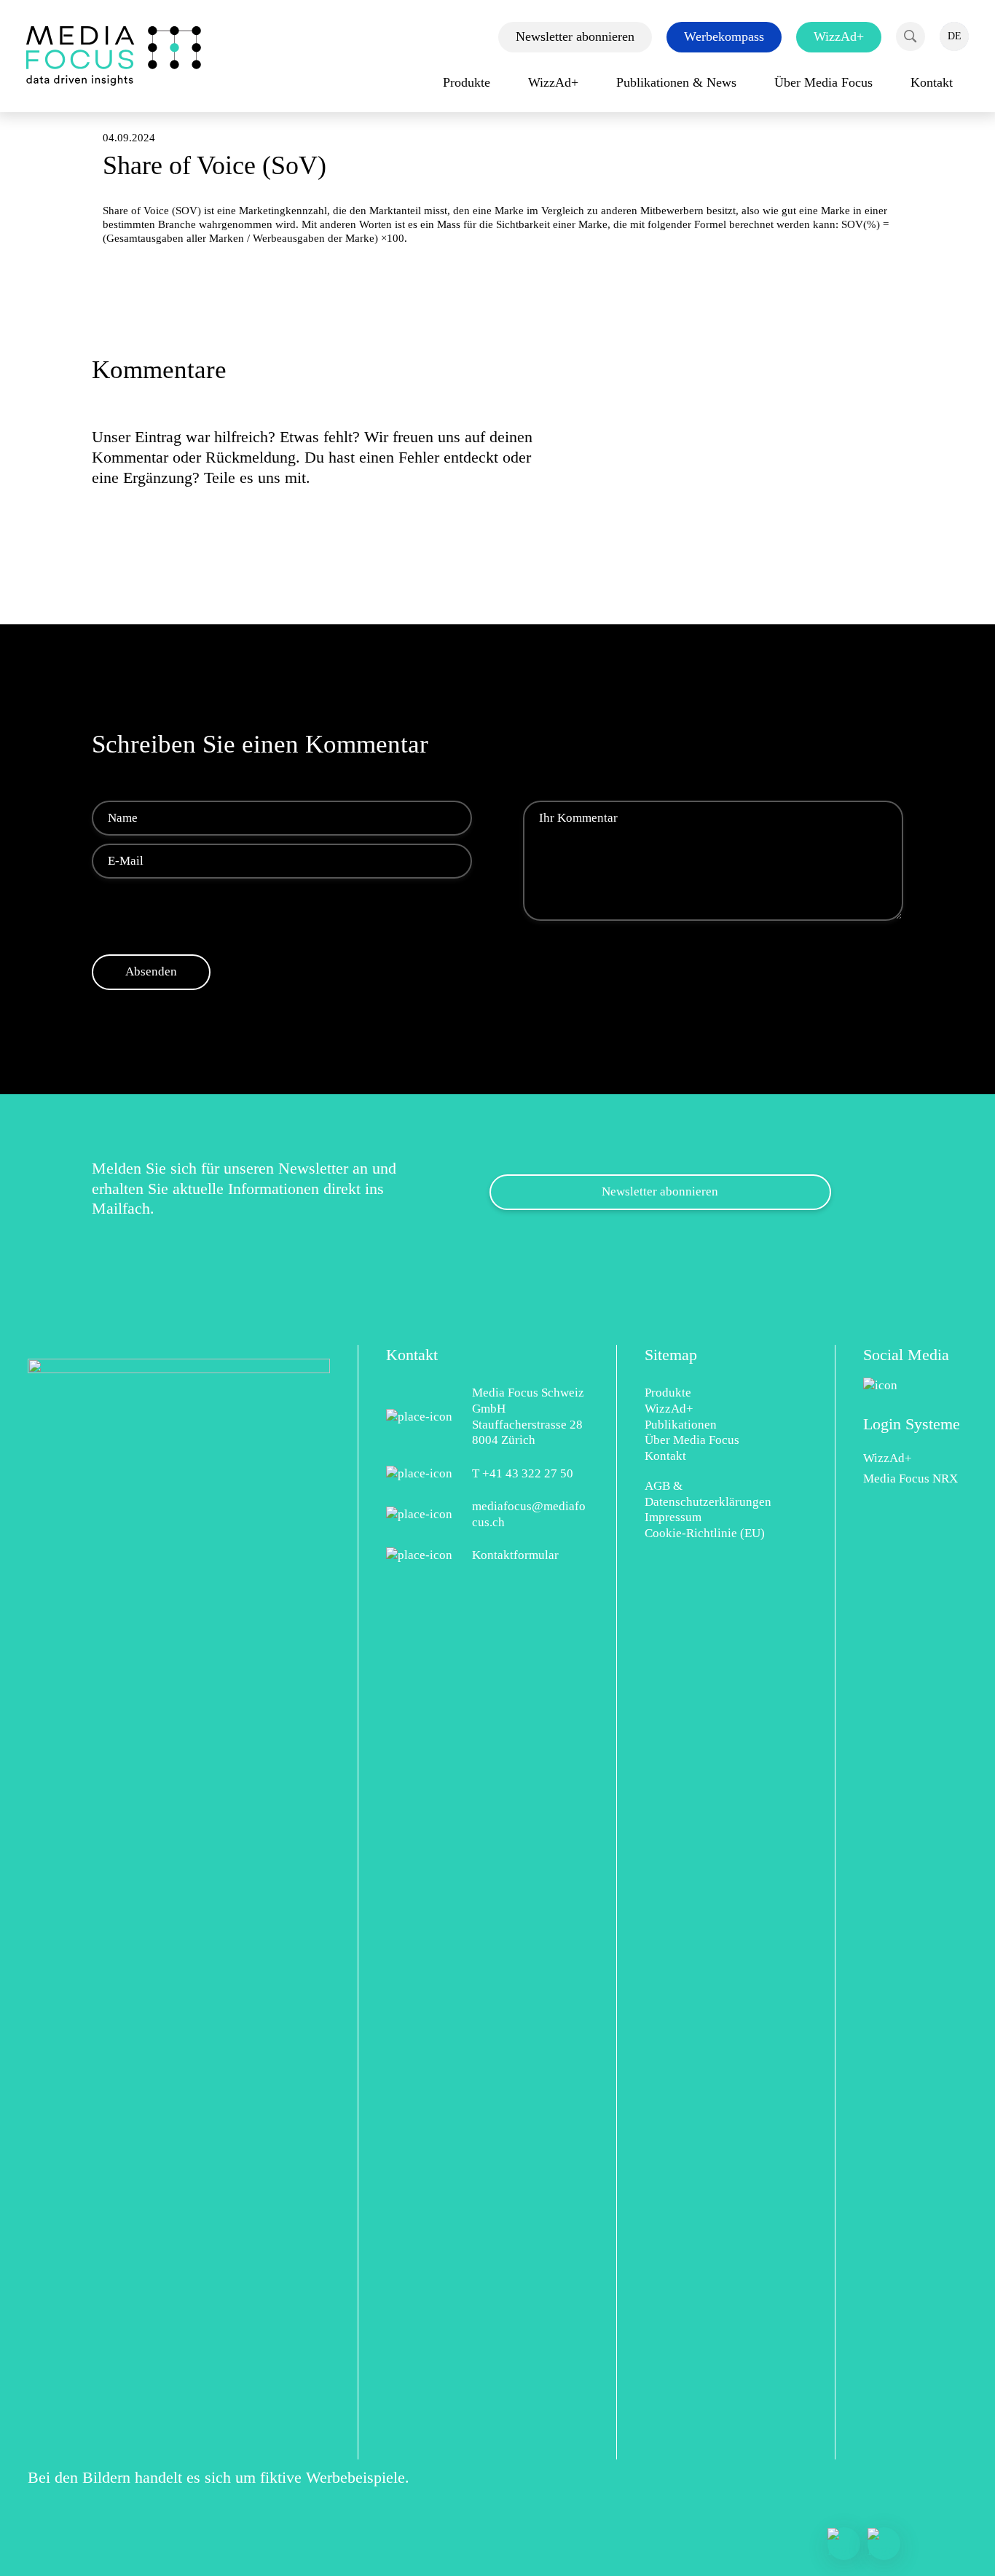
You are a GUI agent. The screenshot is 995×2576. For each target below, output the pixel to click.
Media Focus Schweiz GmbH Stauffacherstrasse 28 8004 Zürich (528, 1416)
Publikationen (681, 1425)
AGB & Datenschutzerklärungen (708, 1494)
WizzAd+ (839, 36)
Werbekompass (724, 36)
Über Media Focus (692, 1440)
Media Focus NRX (911, 1479)
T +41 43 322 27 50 (523, 1473)
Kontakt (665, 1456)
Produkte (668, 1393)
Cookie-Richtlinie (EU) (705, 1533)
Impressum (673, 1517)
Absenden (151, 971)
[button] (911, 36)
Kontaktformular (515, 1555)
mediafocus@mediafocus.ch (529, 1514)
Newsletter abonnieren (575, 36)
